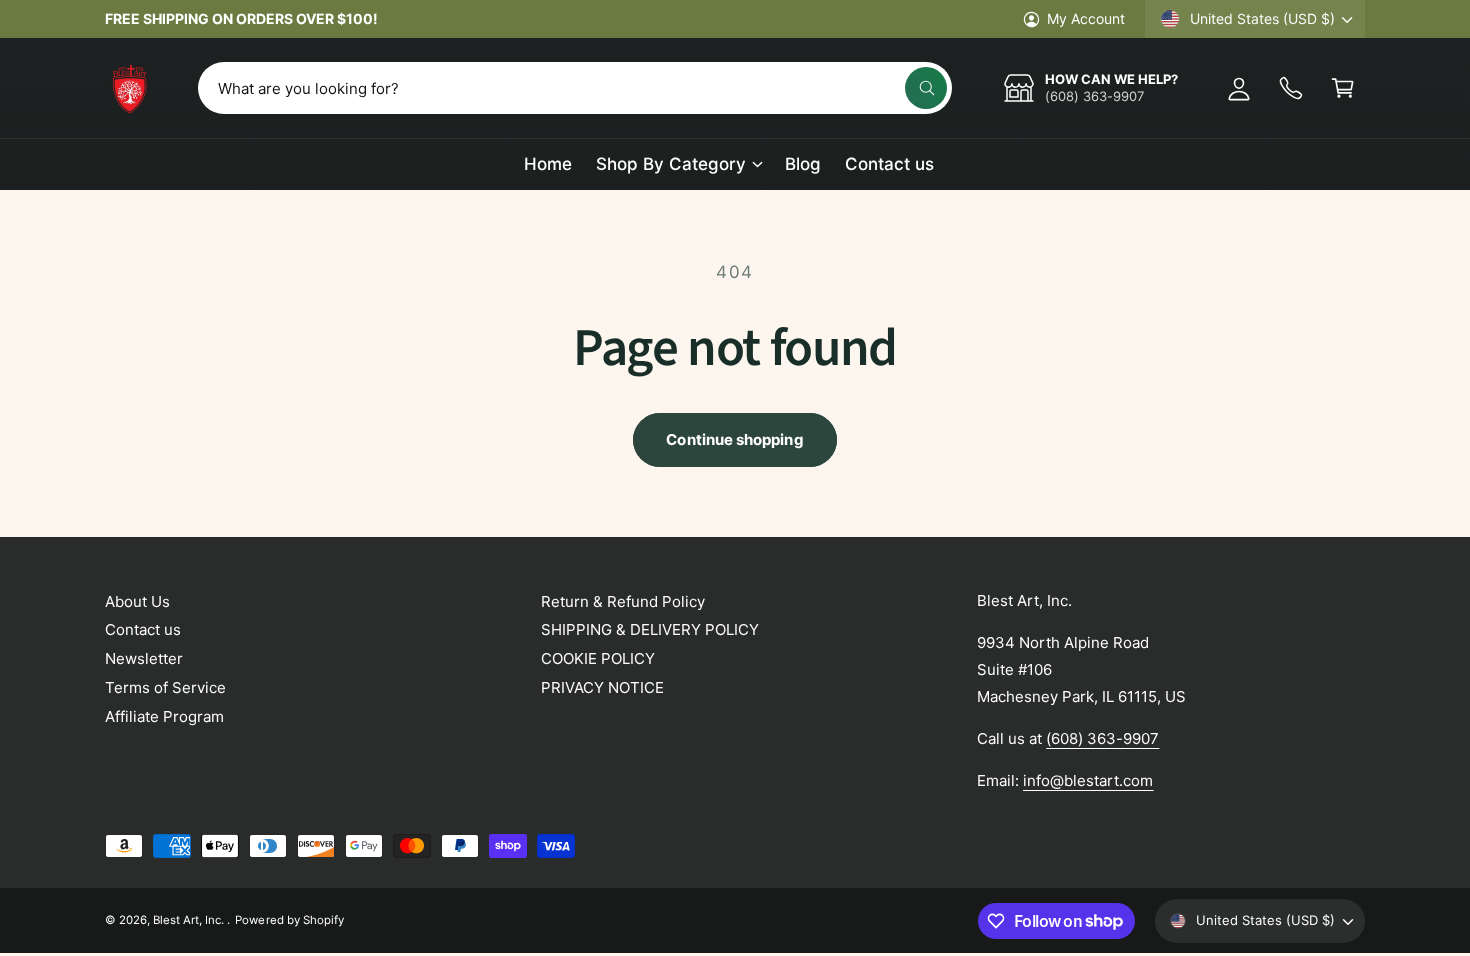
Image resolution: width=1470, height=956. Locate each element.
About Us (137, 601)
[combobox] (575, 88)
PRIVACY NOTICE (602, 687)
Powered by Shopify (289, 920)
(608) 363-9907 (1102, 738)
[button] (1343, 88)
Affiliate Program (164, 716)
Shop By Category (671, 164)
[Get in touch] (1291, 88)
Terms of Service (165, 687)
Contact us (143, 629)
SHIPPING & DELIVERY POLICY (650, 629)
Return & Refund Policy (623, 601)
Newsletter (144, 658)
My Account (1086, 18)
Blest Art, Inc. (190, 920)
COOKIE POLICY (598, 658)
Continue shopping (734, 439)
